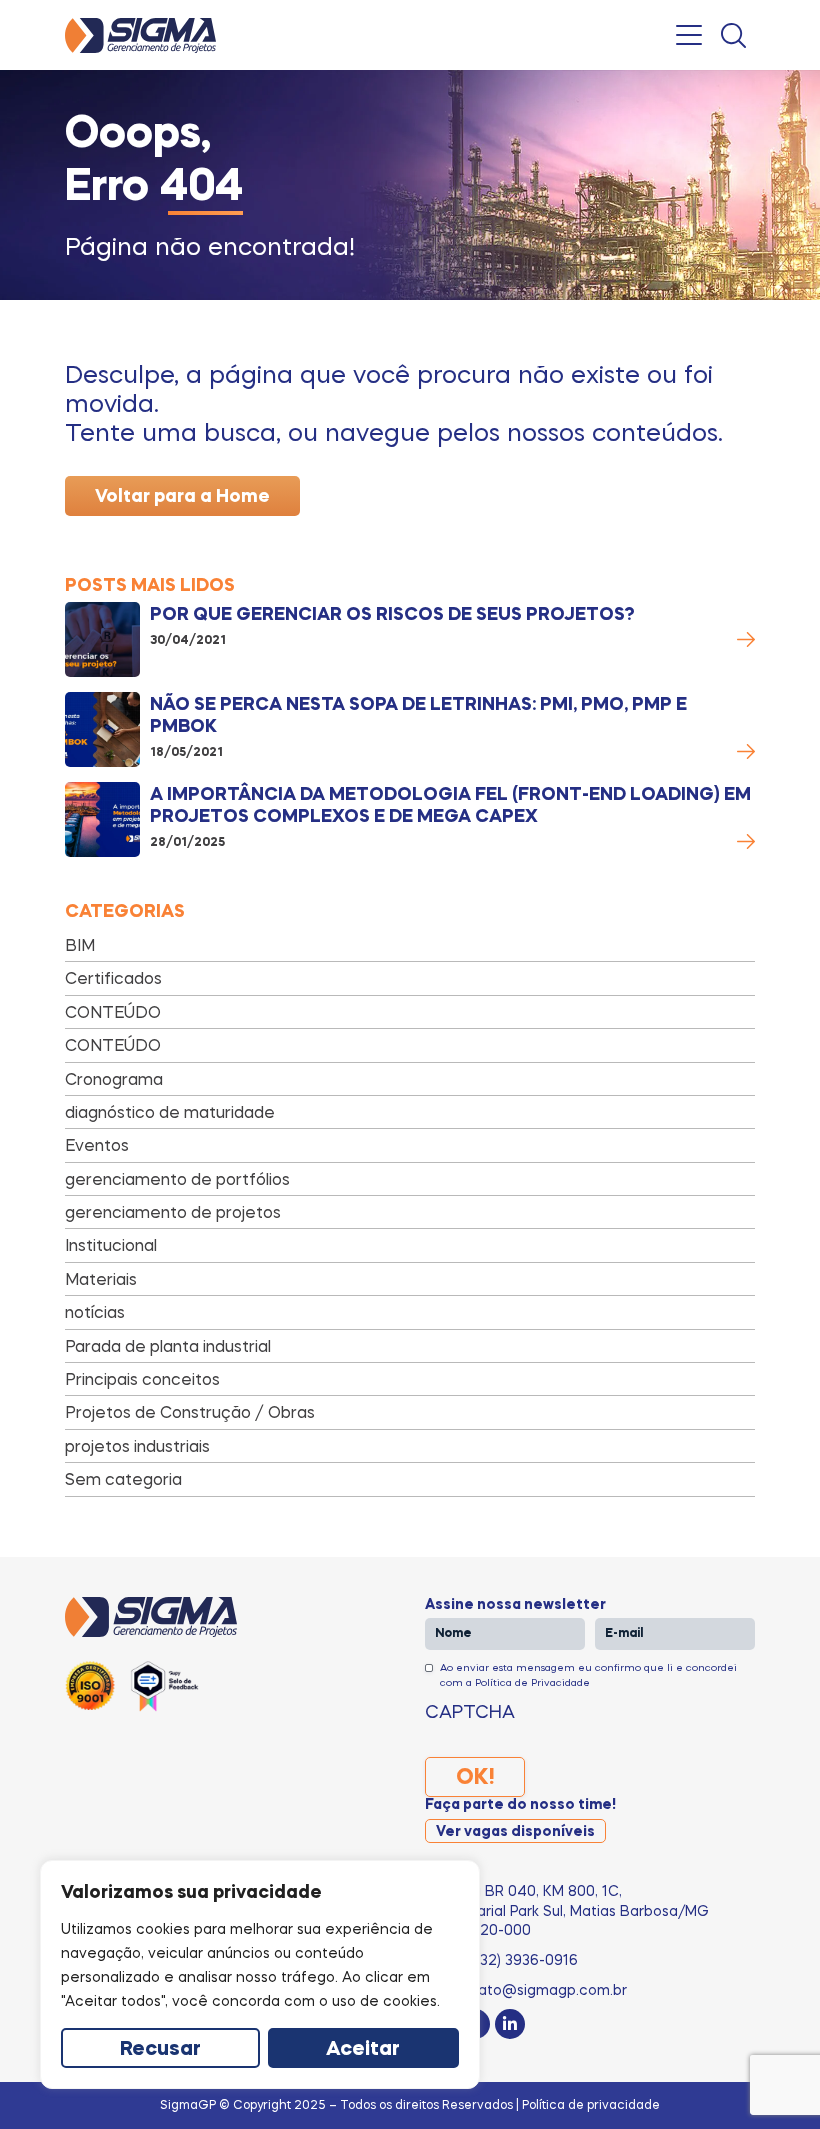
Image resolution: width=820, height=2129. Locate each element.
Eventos (97, 1145)
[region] (260, 1974)
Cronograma (114, 1079)
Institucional (111, 1245)
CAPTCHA (470, 1711)
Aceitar (363, 2050)
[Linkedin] (510, 2024)
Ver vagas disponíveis (515, 1832)
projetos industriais (137, 1446)
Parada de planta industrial (168, 1346)
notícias (95, 1312)
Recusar (160, 2050)
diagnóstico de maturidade (170, 1112)
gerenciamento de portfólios (177, 1179)
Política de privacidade (591, 2104)
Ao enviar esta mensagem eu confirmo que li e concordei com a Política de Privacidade (588, 1674)
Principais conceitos (142, 1379)
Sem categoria (123, 1479)
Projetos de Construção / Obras (190, 1412)
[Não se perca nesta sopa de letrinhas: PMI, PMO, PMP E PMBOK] (102, 729)
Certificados (113, 978)
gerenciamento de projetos (173, 1212)
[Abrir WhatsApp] (770, 2078)
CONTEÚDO (113, 1012)
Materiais (101, 1279)
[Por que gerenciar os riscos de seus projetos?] (102, 639)
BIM (80, 945)
